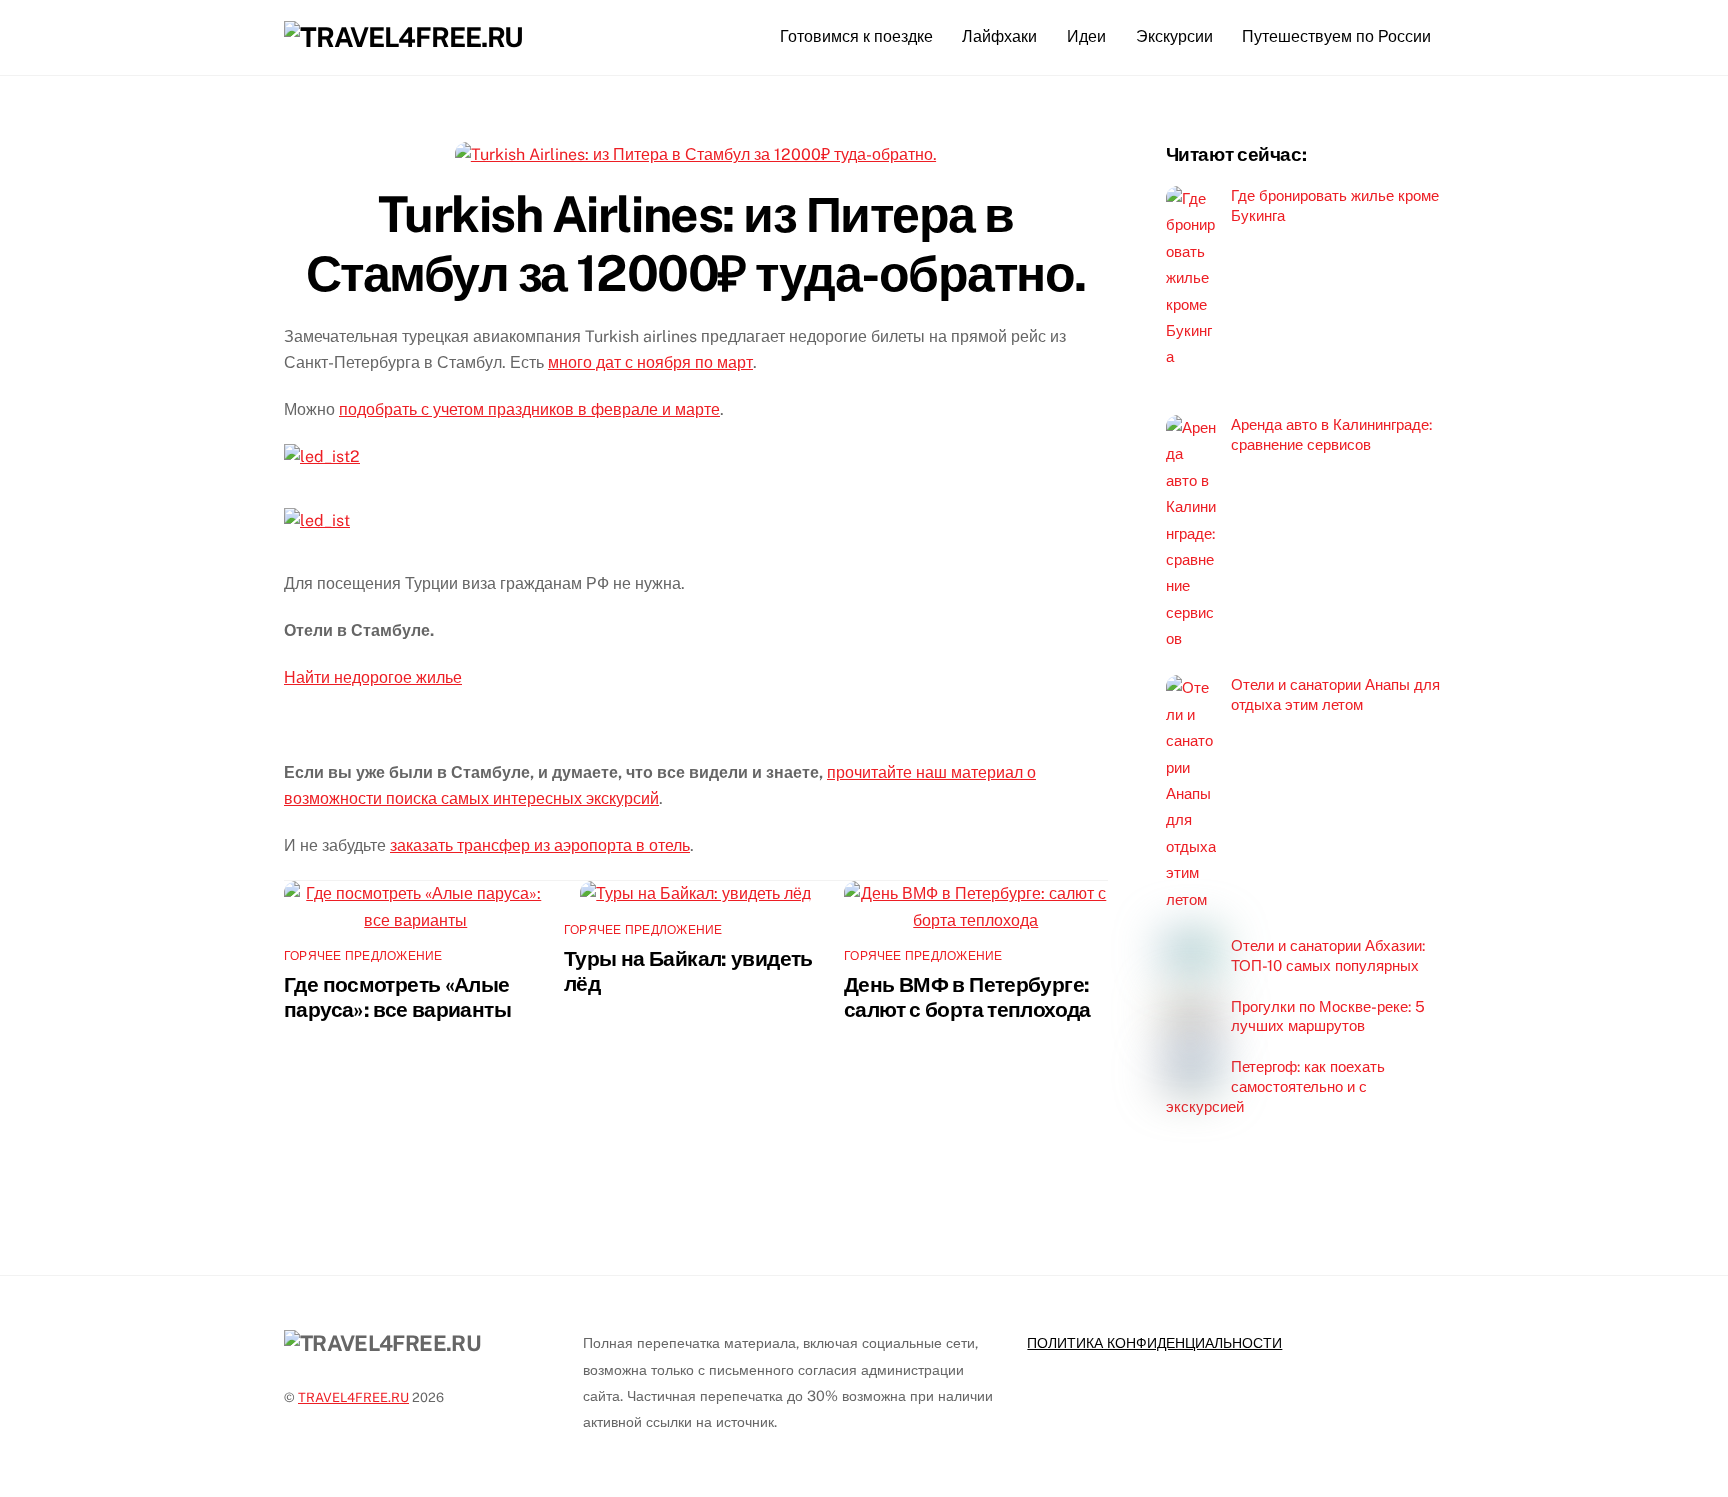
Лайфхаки (999, 36)
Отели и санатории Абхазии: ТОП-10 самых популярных (1328, 955)
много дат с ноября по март (650, 362)
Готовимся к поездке (856, 36)
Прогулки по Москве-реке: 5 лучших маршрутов (1328, 1016)
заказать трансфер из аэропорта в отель (540, 845)
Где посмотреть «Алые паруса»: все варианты (397, 997)
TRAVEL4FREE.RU (353, 1397)
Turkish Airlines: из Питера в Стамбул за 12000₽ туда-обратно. (696, 244)
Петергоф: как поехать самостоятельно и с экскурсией (1275, 1086)
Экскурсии (1174, 36)
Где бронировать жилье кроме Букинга (1335, 205)
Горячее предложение (363, 956)
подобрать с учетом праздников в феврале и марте (529, 409)
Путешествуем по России (1336, 36)
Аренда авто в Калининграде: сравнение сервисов (1331, 434)
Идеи (1086, 36)
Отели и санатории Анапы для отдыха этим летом (1335, 694)
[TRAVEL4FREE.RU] (403, 37)
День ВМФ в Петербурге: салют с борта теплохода (967, 997)
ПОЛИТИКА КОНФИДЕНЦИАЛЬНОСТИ (1154, 1342)
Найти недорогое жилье (373, 677)
